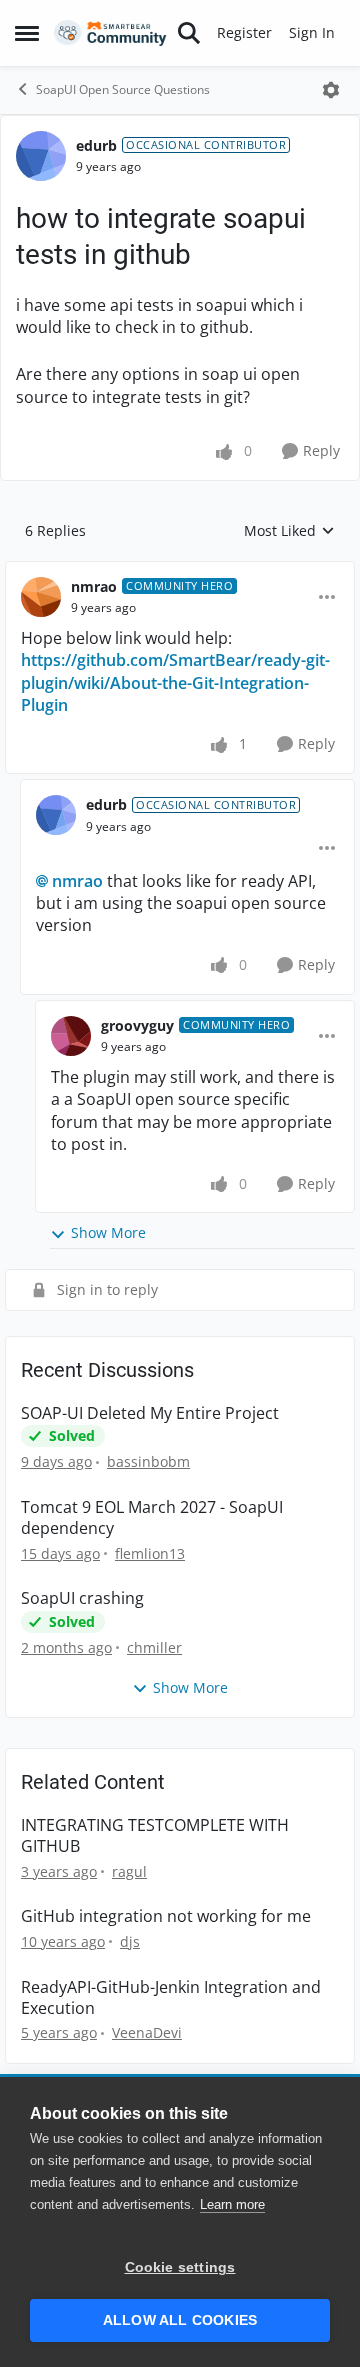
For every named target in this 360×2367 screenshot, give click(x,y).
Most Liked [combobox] (289, 531)
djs (130, 1941)
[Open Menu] (331, 90)
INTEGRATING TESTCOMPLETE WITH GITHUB (155, 1836)
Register (244, 32)
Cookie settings (180, 2267)
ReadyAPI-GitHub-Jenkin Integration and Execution (171, 1998)
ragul (129, 1871)
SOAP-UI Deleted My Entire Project (150, 1413)
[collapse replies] (180, 571)
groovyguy (137, 1025)
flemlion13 (150, 1553)
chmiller (154, 1647)
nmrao (94, 586)
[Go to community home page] (110, 33)
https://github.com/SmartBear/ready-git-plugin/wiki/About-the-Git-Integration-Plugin (175, 682)
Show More (108, 1232)
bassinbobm (148, 1461)
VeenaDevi (147, 2032)
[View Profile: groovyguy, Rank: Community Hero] (71, 1036)
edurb (96, 145)
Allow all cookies (180, 2320)
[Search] (189, 33)
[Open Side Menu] (27, 33)
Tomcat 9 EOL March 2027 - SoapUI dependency (152, 1518)
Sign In (312, 32)
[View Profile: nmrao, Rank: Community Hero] (41, 597)
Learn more (232, 2204)
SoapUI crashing (82, 1598)
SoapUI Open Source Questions (123, 89)
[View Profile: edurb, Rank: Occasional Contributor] (41, 156)
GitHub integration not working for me (166, 1916)
